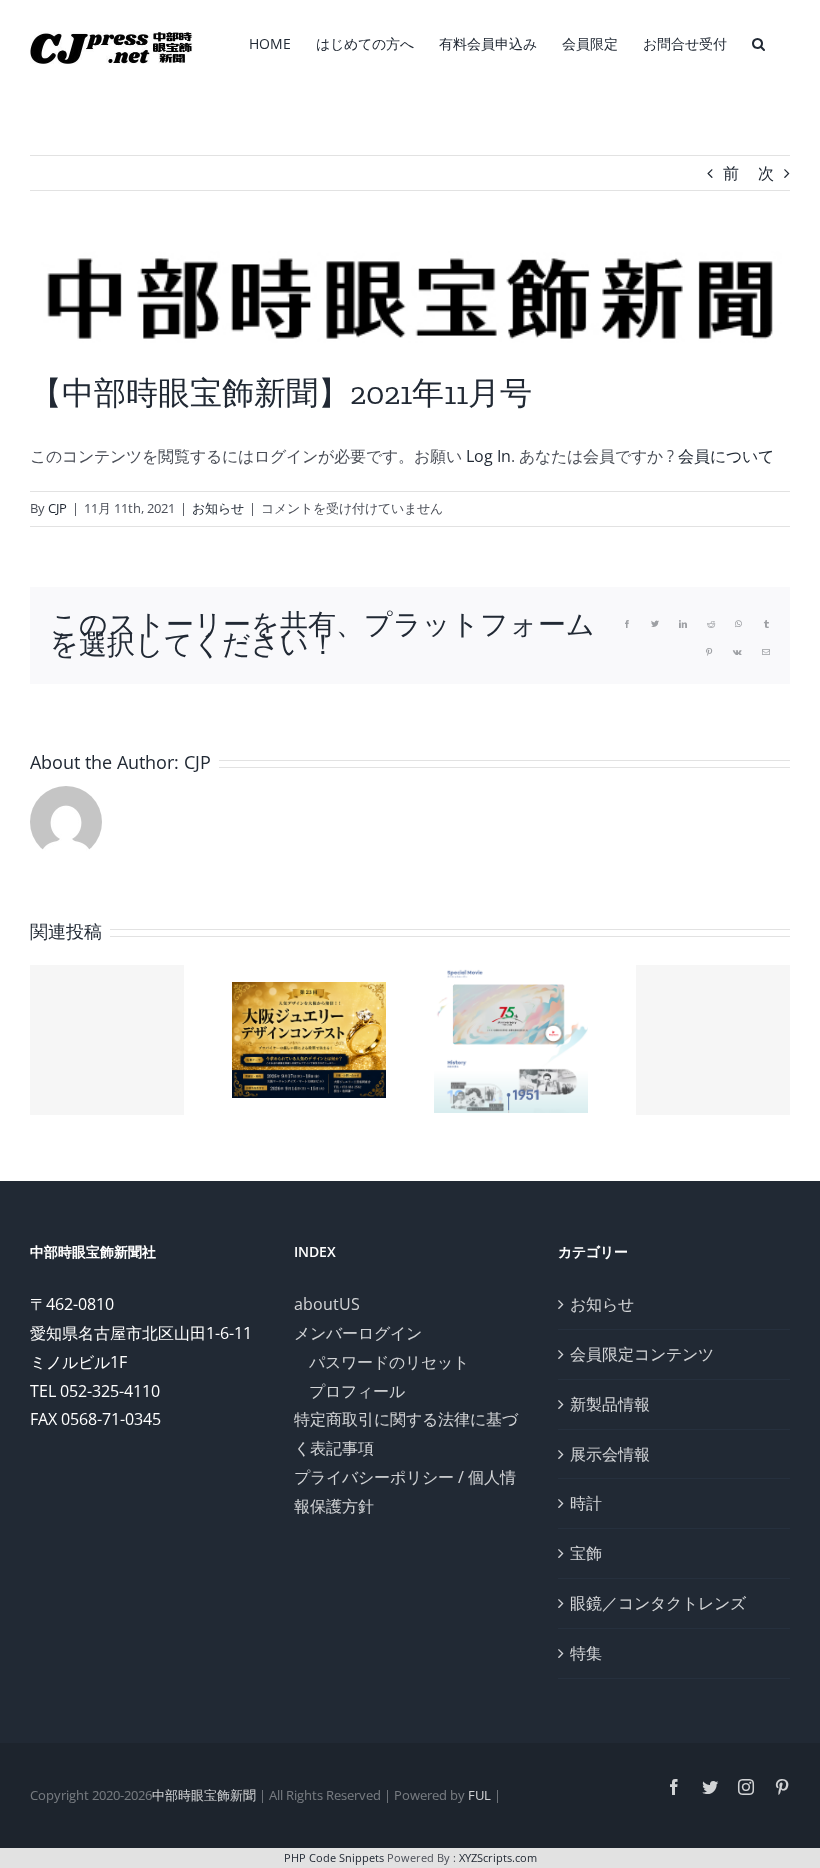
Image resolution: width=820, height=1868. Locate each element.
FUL (479, 1795)
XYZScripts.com (498, 1857)
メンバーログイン (358, 1333)
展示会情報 (610, 1454)
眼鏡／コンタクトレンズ (658, 1603)
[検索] (758, 42)
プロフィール (357, 1391)
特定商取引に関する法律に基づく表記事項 (406, 1433)
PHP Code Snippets (334, 1857)
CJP (57, 508)
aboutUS (327, 1304)
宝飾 (586, 1553)
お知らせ (218, 508)
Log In (488, 456)
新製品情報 (610, 1404)
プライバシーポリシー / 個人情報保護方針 (405, 1491)
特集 (586, 1653)
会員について (726, 456)
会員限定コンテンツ (642, 1354)
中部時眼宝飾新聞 (204, 1795)
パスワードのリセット (389, 1362)
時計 (586, 1503)
